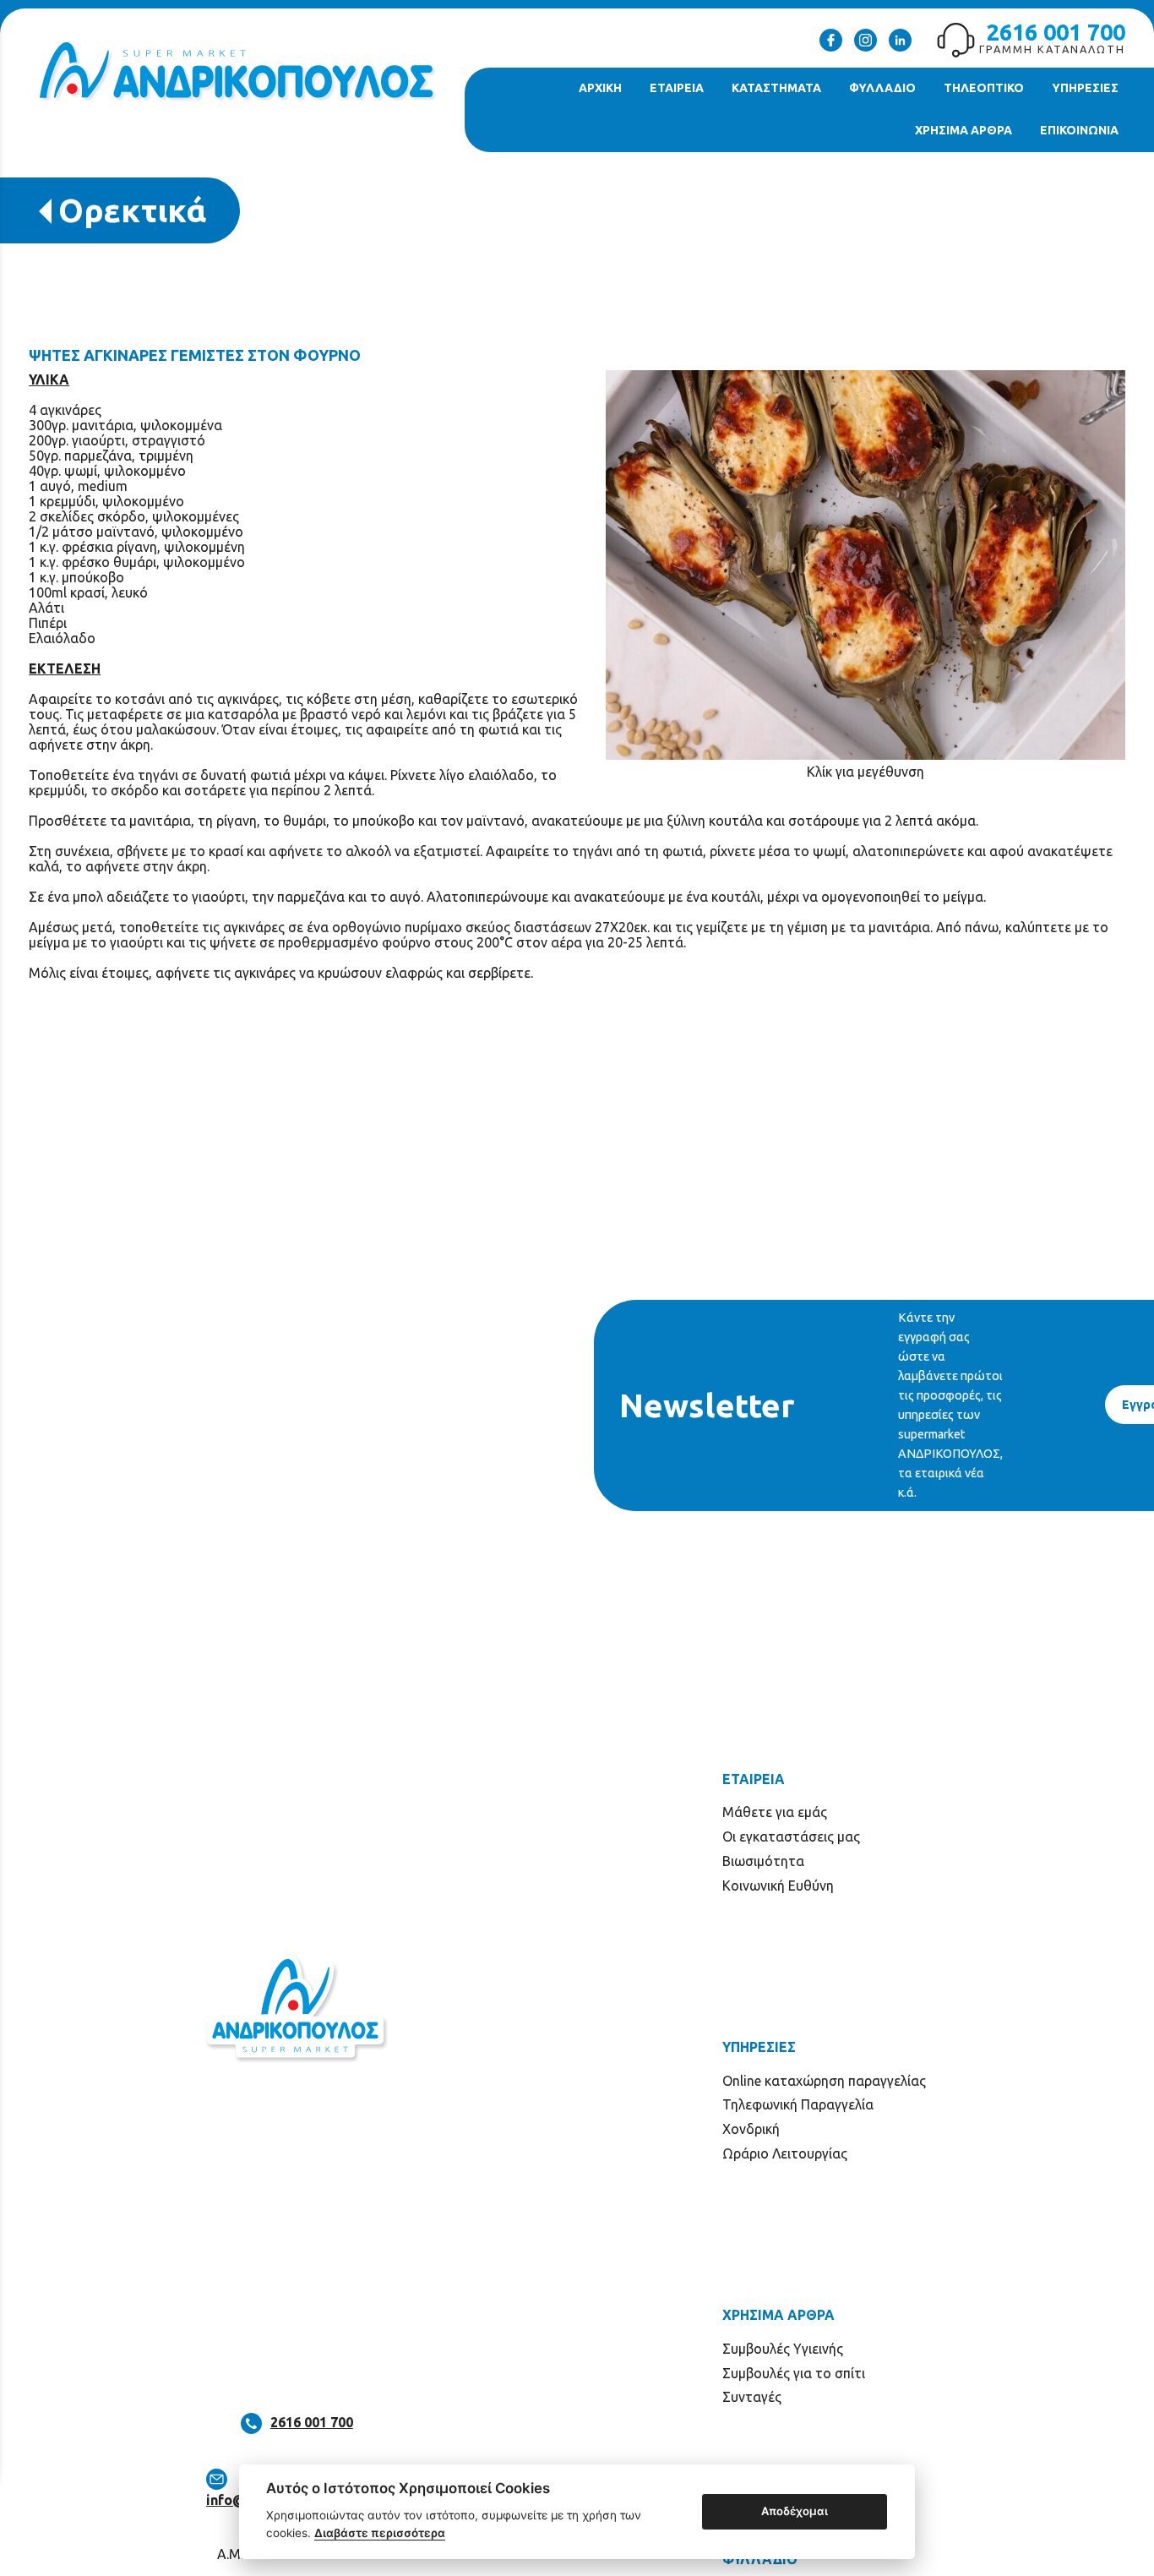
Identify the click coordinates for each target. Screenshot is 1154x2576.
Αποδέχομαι (795, 2511)
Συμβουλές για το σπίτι (794, 2373)
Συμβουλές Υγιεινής (783, 2349)
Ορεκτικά (132, 210)
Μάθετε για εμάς (775, 1812)
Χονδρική (751, 2129)
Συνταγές (752, 2397)
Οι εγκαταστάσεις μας (791, 1836)
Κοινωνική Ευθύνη (778, 1886)
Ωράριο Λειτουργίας (785, 2153)
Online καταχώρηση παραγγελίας (824, 2081)
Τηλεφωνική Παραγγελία (798, 2104)
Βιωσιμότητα (763, 1861)
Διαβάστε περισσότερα (380, 2533)
